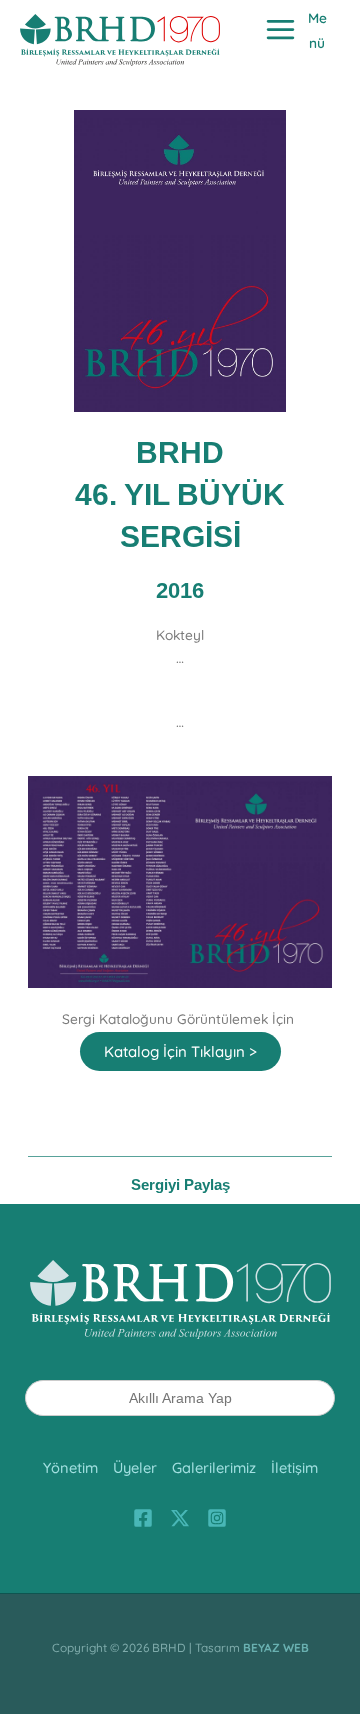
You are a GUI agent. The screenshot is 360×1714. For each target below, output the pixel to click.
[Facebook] (143, 1518)
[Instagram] (217, 1518)
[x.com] (180, 1518)
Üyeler (135, 1467)
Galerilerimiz (214, 1467)
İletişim (294, 1467)
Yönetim (70, 1467)
